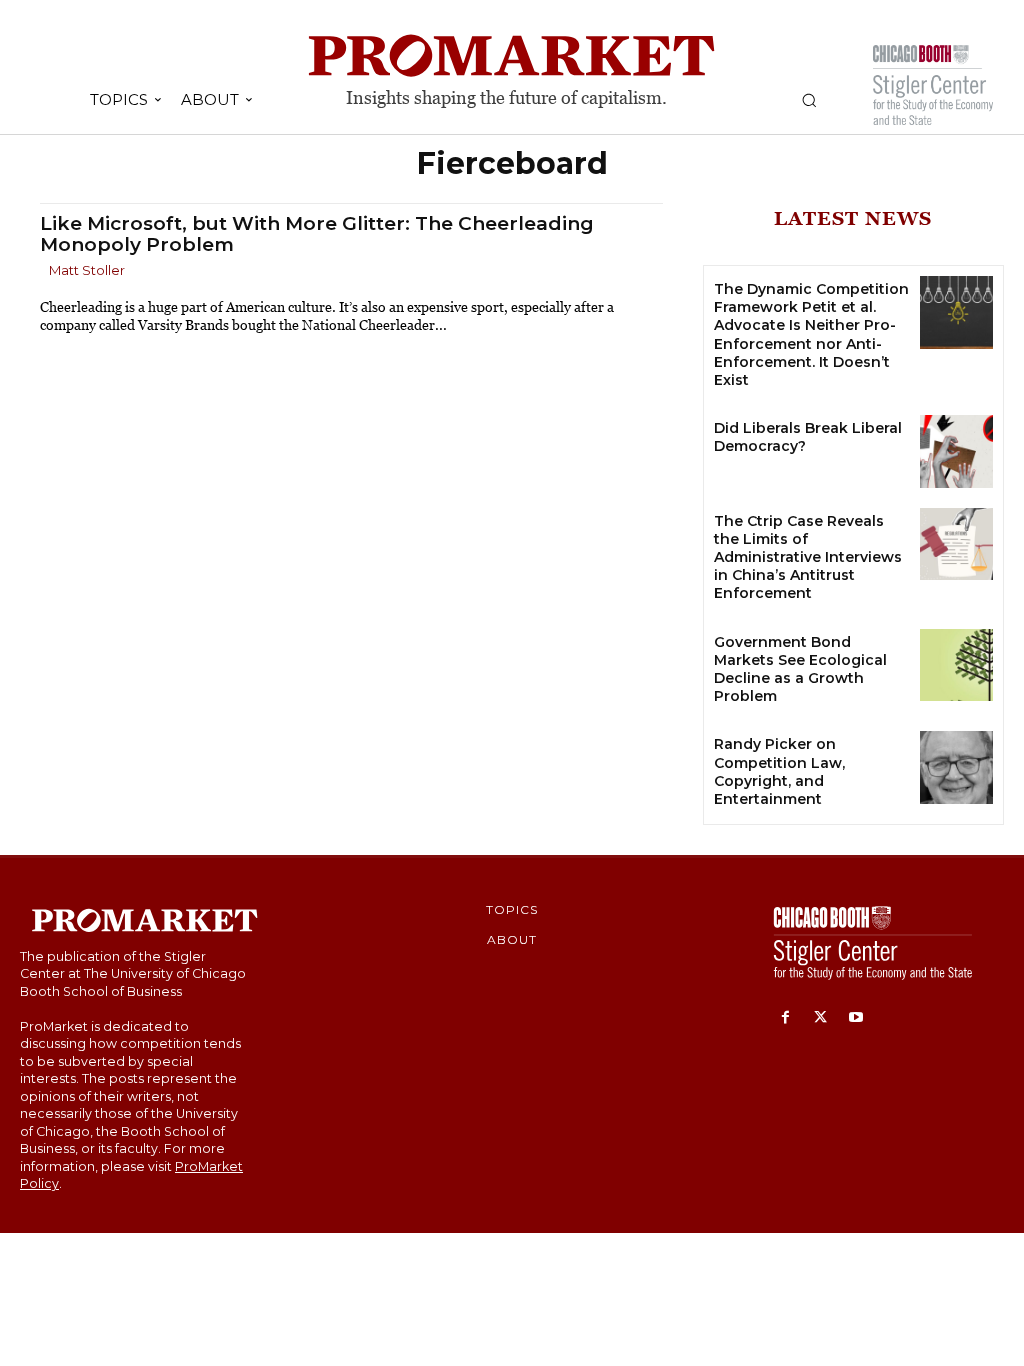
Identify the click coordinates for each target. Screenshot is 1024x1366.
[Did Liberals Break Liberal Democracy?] (956, 451)
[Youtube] (855, 1018)
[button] (809, 100)
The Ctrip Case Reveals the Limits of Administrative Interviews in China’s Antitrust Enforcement (808, 557)
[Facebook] (785, 1018)
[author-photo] (43, 271)
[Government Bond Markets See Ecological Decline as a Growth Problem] (956, 665)
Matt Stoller (87, 270)
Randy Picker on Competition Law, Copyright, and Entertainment (779, 771)
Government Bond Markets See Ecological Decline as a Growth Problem (800, 669)
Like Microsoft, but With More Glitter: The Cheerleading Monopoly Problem (317, 234)
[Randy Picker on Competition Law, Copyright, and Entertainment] (956, 767)
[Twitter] (820, 1018)
